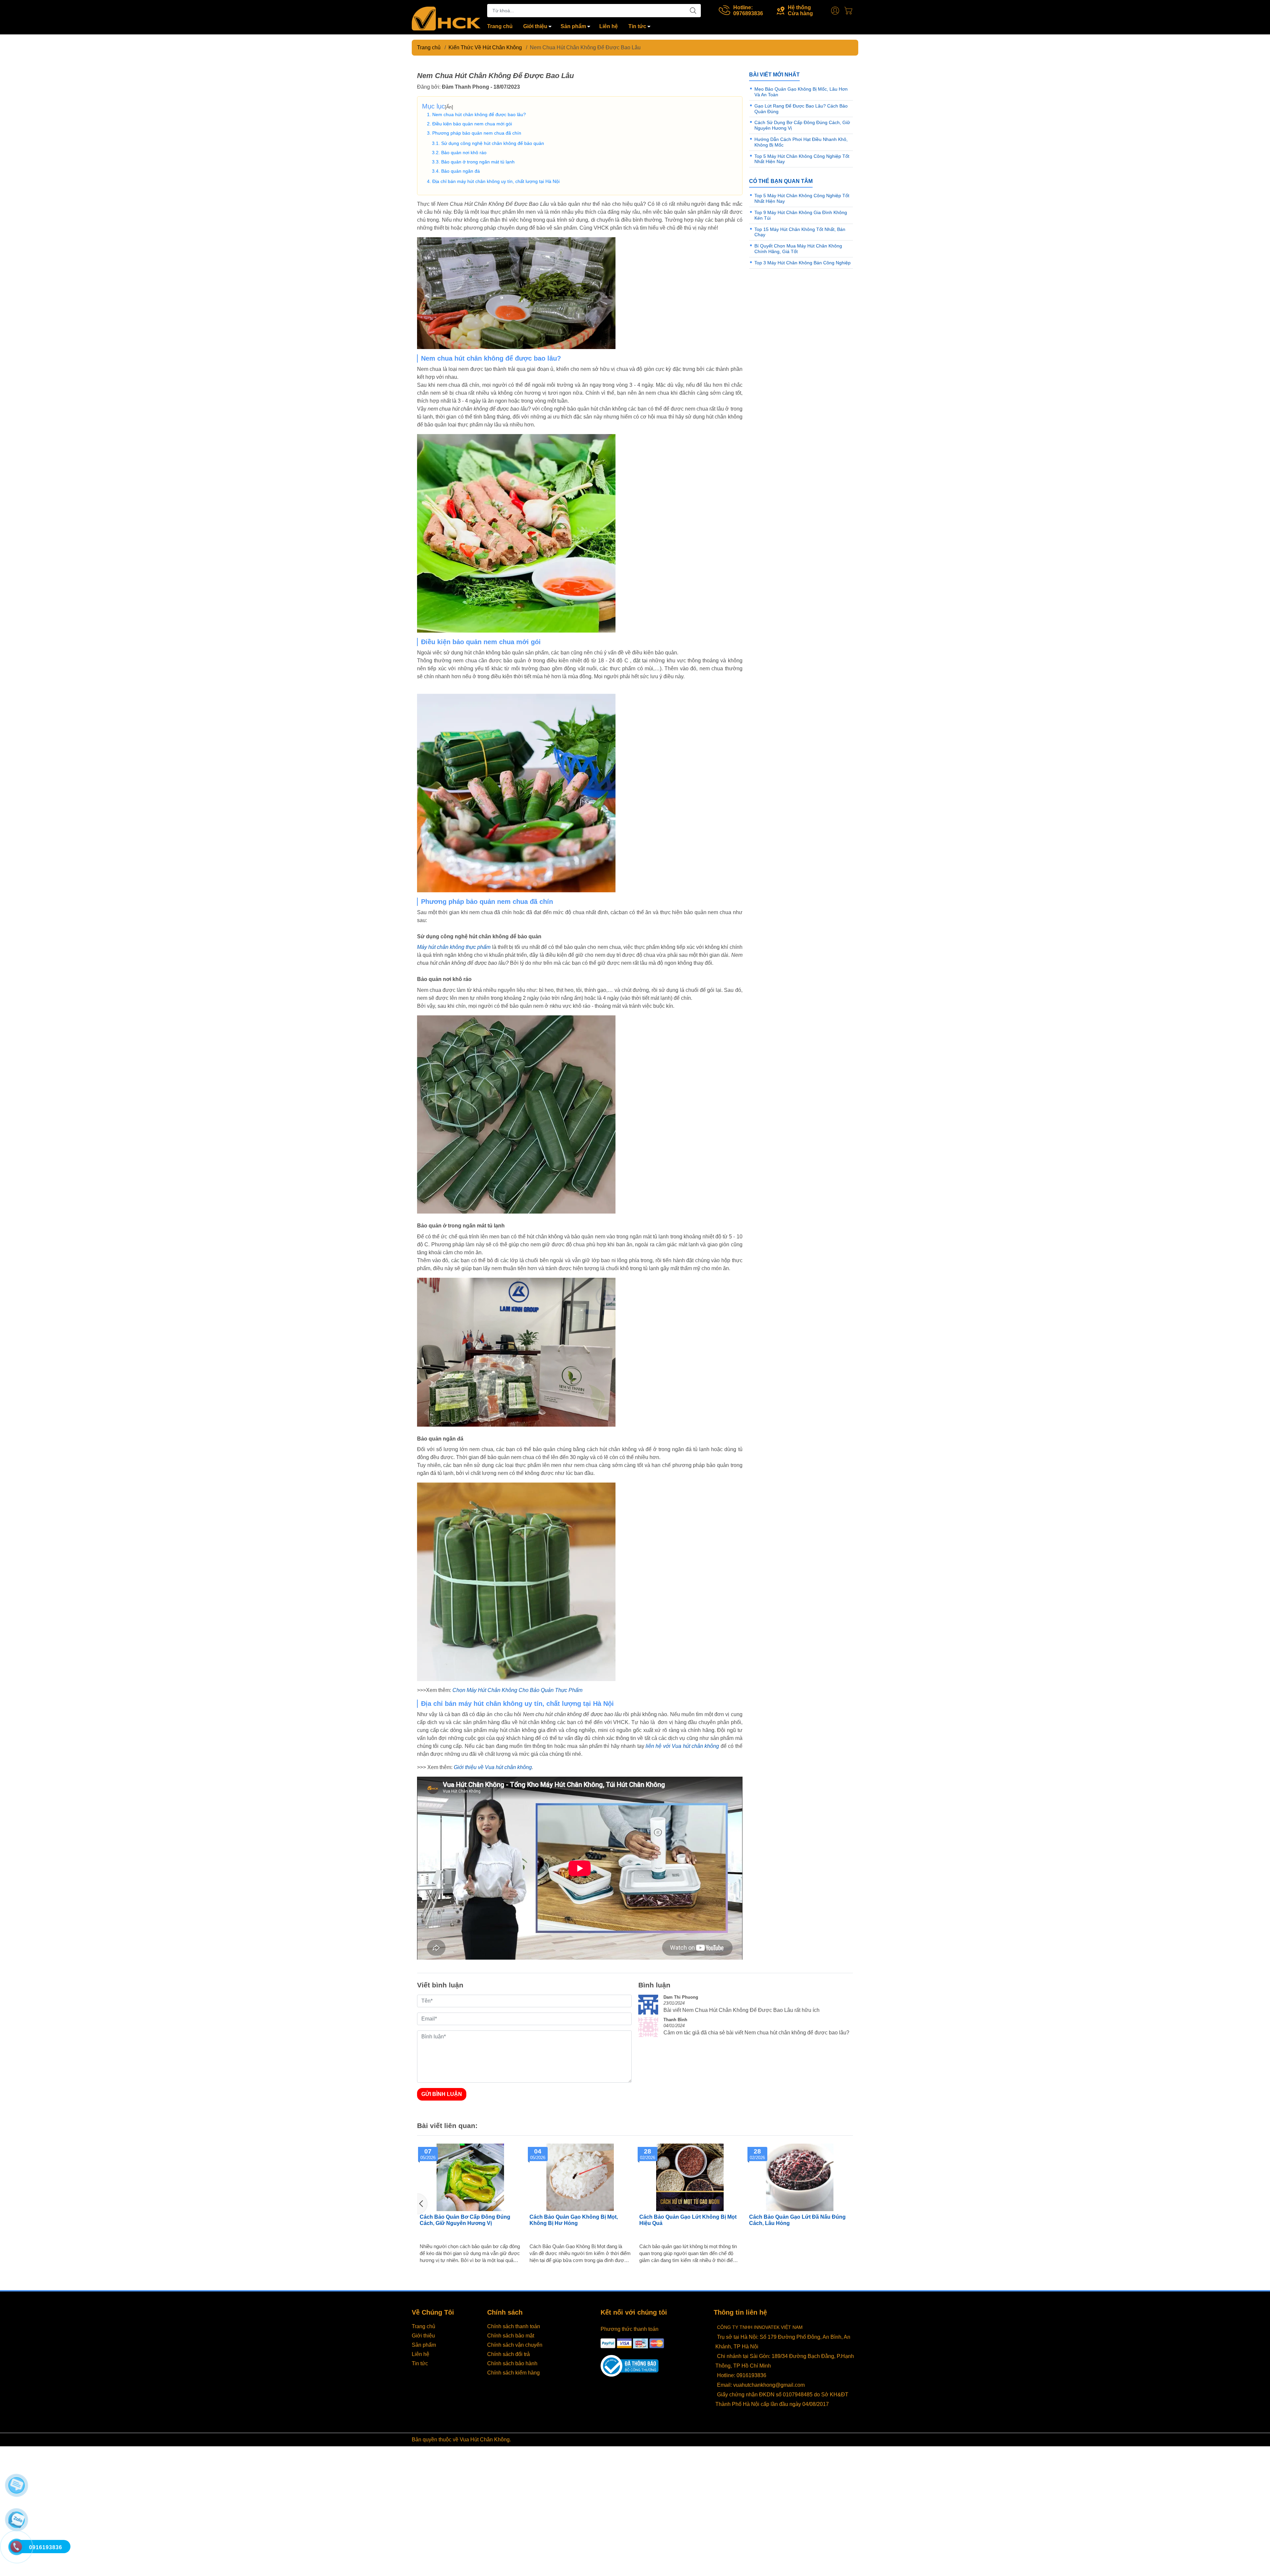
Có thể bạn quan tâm (781, 181)
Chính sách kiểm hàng (513, 2373)
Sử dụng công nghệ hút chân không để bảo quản (493, 143)
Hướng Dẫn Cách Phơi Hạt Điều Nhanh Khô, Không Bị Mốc (689, 2220)
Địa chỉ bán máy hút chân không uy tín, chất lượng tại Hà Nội (496, 181)
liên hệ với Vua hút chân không (682, 1746)
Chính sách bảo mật (511, 2336)
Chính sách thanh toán (514, 2326)
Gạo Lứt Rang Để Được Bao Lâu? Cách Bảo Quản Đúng (470, 2220)
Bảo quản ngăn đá (461, 171)
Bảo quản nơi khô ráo (464, 153)
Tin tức (637, 26)
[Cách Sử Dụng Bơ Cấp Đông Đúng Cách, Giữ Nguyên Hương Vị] (580, 2177)
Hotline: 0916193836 (742, 2375)
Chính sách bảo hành (512, 2363)
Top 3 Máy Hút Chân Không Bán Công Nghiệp (803, 263)
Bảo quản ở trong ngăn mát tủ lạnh (478, 162)
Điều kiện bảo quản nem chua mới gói (472, 124)
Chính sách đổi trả (508, 2354)
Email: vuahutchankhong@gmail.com (761, 2385)
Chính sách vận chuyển (515, 2345)
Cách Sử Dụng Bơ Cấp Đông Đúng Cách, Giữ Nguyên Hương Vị (574, 2220)
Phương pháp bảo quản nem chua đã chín (477, 133)
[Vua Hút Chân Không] (446, 18)
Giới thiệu (535, 26)
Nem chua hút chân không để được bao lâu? (479, 114)
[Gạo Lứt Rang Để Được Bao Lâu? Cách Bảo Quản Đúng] (470, 2177)
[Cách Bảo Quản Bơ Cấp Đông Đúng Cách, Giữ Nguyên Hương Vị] (800, 2177)
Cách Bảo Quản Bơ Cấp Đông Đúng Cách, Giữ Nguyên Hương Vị (794, 2220)
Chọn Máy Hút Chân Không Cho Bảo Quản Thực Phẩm (517, 1690)
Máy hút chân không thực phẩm (454, 947)
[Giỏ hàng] (850, 11)
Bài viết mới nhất (774, 75)
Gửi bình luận (442, 2094)
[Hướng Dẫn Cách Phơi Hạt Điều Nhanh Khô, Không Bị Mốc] (690, 2177)
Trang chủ (500, 26)
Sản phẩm (573, 26)
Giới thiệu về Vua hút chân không (493, 1767)
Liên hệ (609, 26)
